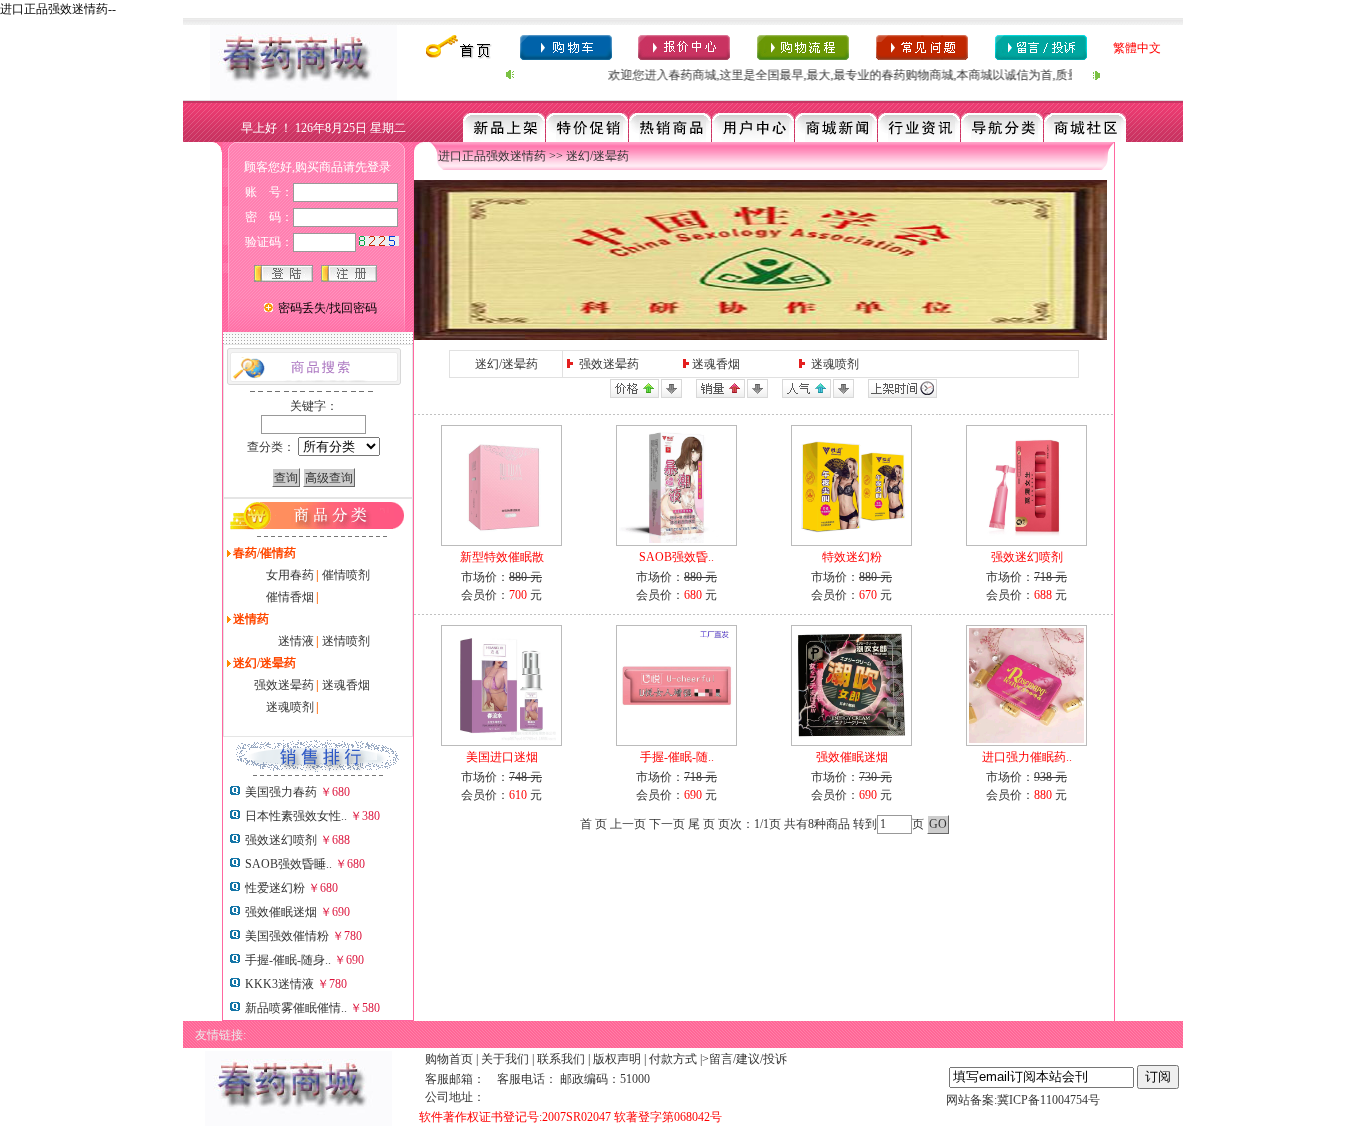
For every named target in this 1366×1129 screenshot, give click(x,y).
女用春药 (290, 575)
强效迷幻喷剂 (281, 840)
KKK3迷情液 (279, 984)
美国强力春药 (281, 792)
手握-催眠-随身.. (288, 960)
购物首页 (449, 1059)
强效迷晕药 (284, 685)
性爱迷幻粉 (275, 888)
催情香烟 (290, 597)
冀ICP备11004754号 (1048, 1100)
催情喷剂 (346, 575)
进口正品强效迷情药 (492, 156)
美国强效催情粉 (287, 936)
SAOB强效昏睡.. (288, 864)
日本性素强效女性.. (296, 816)
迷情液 (296, 641)
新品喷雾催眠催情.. (296, 1008)
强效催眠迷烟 (281, 912)
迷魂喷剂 (290, 707)
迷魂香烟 (346, 685)
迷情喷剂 (346, 641)
